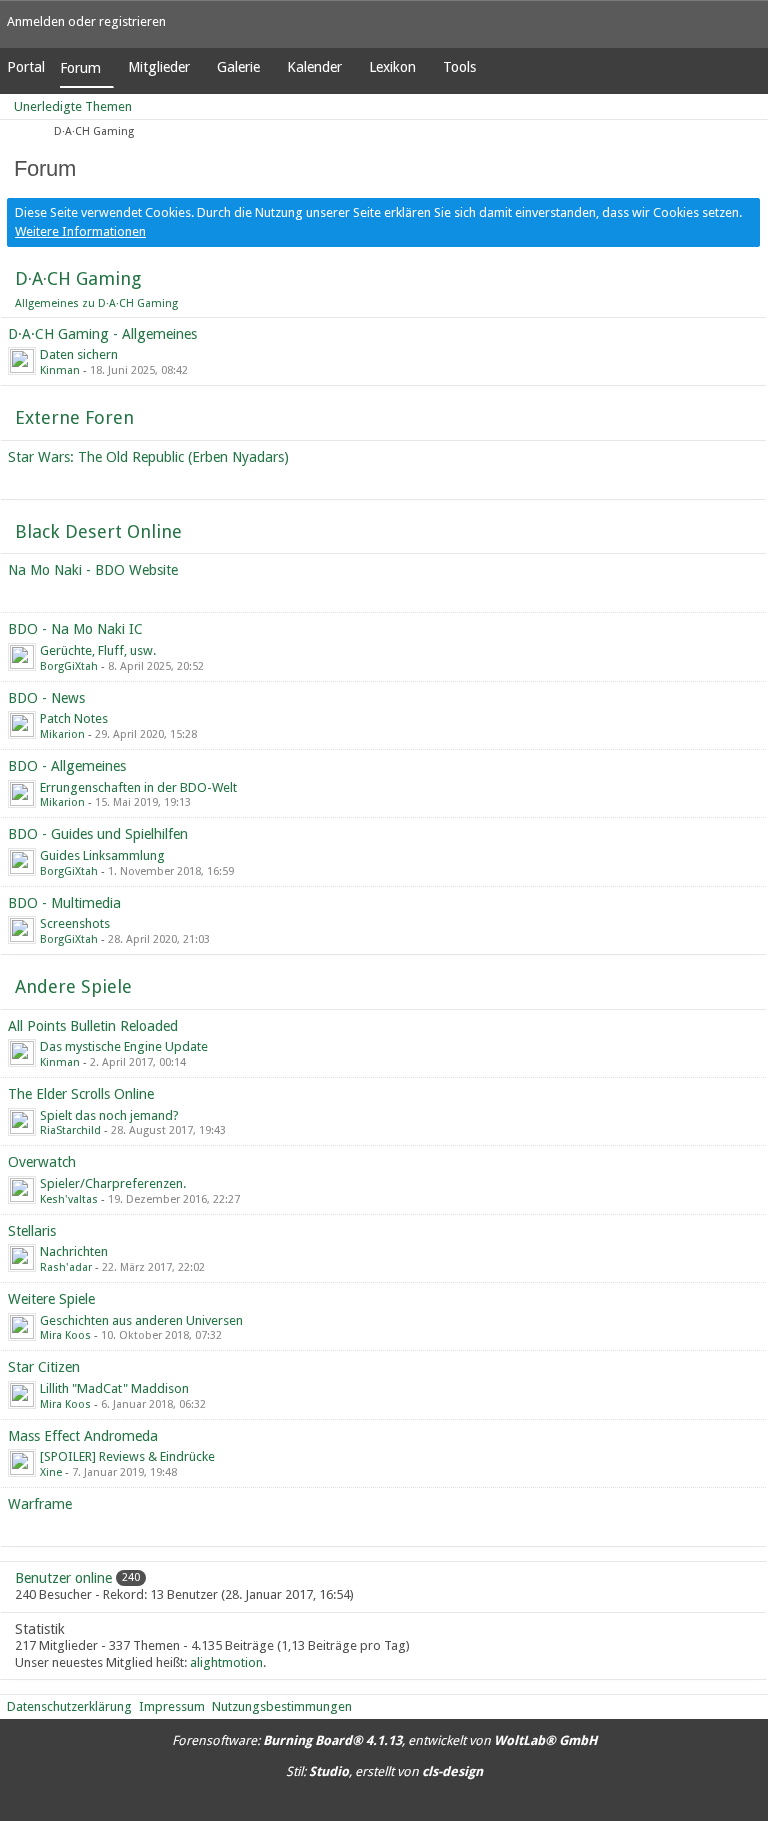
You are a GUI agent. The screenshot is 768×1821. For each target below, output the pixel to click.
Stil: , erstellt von (384, 1771)
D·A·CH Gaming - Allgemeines (102, 334)
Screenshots (75, 923)
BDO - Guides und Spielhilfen (98, 834)
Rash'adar (66, 1267)
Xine (51, 1472)
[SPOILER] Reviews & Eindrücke (127, 1456)
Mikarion (62, 734)
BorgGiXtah (69, 666)
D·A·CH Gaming (78, 278)
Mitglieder (159, 67)
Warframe (40, 1504)
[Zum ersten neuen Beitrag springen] (22, 361)
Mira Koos (65, 1335)
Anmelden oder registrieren (86, 21)
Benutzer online (63, 1578)
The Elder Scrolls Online (81, 1094)
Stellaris (32, 1231)
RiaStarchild (70, 1130)
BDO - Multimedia (64, 903)
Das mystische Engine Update (124, 1046)
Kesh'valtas (69, 1199)
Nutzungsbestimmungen (282, 1706)
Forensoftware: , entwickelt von (384, 1740)
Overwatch (42, 1162)
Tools (459, 67)
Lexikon (392, 67)
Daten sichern (79, 354)
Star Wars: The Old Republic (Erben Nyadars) (148, 457)
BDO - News (46, 698)
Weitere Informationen (80, 231)
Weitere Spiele (51, 1299)
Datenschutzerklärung (69, 1706)
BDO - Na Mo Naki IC (75, 629)
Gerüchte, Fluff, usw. (98, 650)
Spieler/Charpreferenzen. (113, 1183)
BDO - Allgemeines (67, 766)
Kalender (314, 67)
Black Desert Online (98, 531)
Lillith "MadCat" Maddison (114, 1388)
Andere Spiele (73, 986)
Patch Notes (74, 718)
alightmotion (226, 1662)
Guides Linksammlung (102, 855)
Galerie (238, 67)
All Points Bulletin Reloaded (93, 1026)
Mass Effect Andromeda (83, 1436)
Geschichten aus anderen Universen (141, 1320)
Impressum (172, 1706)
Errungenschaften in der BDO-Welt (138, 787)
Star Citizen (44, 1367)
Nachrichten (74, 1251)
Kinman (60, 370)
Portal (26, 67)
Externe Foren (74, 417)
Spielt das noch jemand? (109, 1115)
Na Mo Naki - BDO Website (93, 570)
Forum (80, 68)
